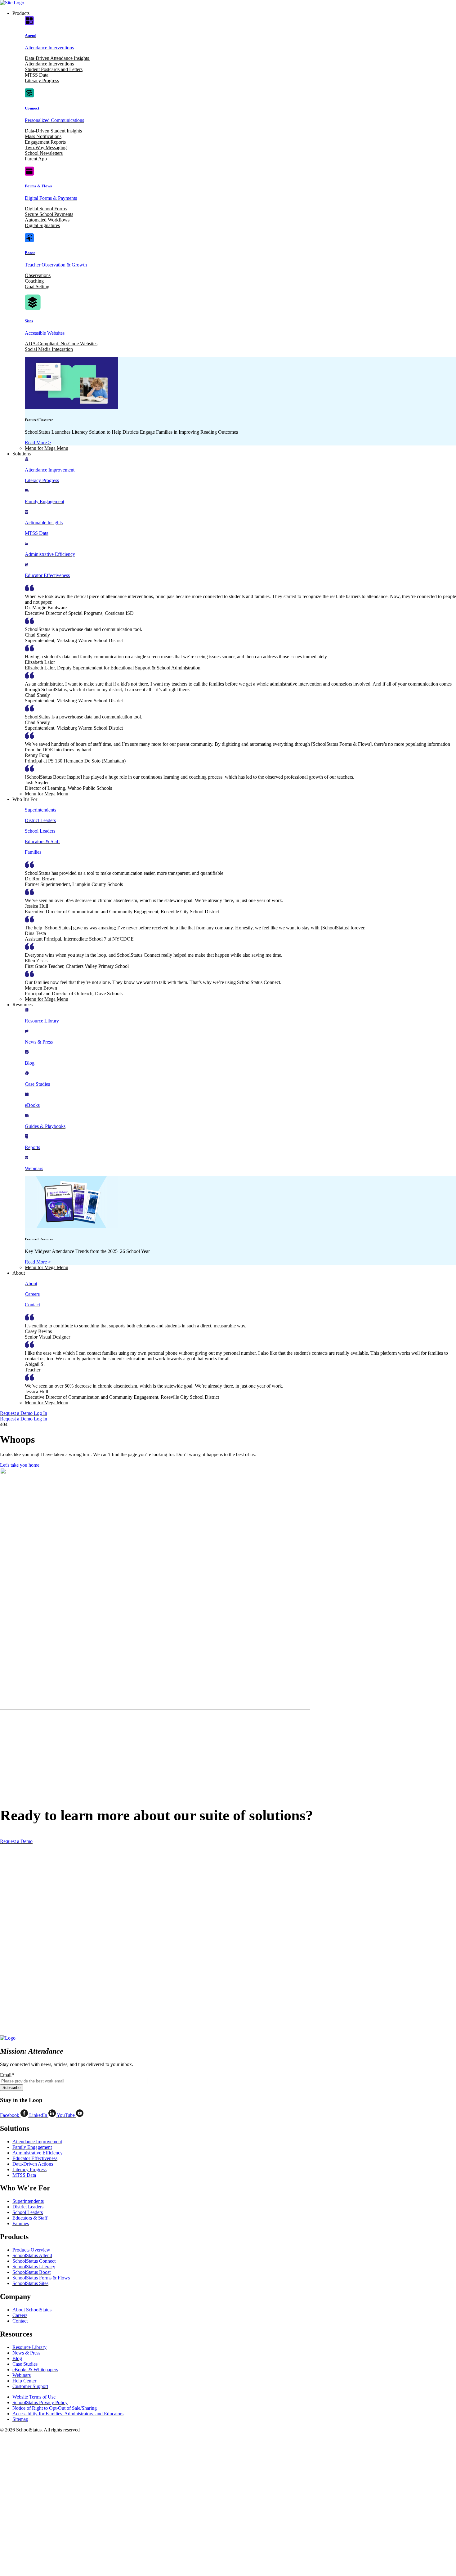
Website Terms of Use (34, 2397)
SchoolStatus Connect (34, 2261)
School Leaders (28, 2212)
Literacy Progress (42, 80)
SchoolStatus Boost (31, 2272)
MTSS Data (37, 75)
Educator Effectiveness (35, 2158)
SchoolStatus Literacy (34, 2267)
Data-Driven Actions (33, 2164)
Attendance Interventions (50, 64)
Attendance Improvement (37, 2142)
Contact (20, 2321)
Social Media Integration (49, 349)
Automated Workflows (47, 220)
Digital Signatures (42, 225)
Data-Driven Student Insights (53, 131)
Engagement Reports (45, 142)
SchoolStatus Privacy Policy (40, 2402)
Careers (20, 2315)
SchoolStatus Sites (30, 2283)
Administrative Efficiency (38, 2153)
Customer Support (30, 2386)
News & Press (26, 2353)
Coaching (34, 281)
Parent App (36, 159)
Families (21, 2223)
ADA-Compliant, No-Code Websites (61, 344)
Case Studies (25, 2364)
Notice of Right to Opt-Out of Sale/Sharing (55, 2408)
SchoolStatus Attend (32, 2255)
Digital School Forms (46, 209)
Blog (17, 2358)
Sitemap (20, 2419)
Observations (38, 275)
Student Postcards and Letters (54, 69)
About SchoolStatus (32, 2310)
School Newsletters (44, 153)
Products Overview (31, 2250)
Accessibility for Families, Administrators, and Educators (68, 2414)
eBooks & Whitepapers (35, 2370)
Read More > (38, 443)
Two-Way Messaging (46, 148)
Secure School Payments (49, 214)
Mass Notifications (43, 136)
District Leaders (28, 2207)
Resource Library (29, 2347)
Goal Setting (37, 286)
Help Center (24, 2381)
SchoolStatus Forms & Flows (41, 2278)
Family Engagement (32, 2147)
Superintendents (28, 2201)
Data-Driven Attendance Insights (58, 58)
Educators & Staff (30, 2218)
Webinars (22, 2375)
